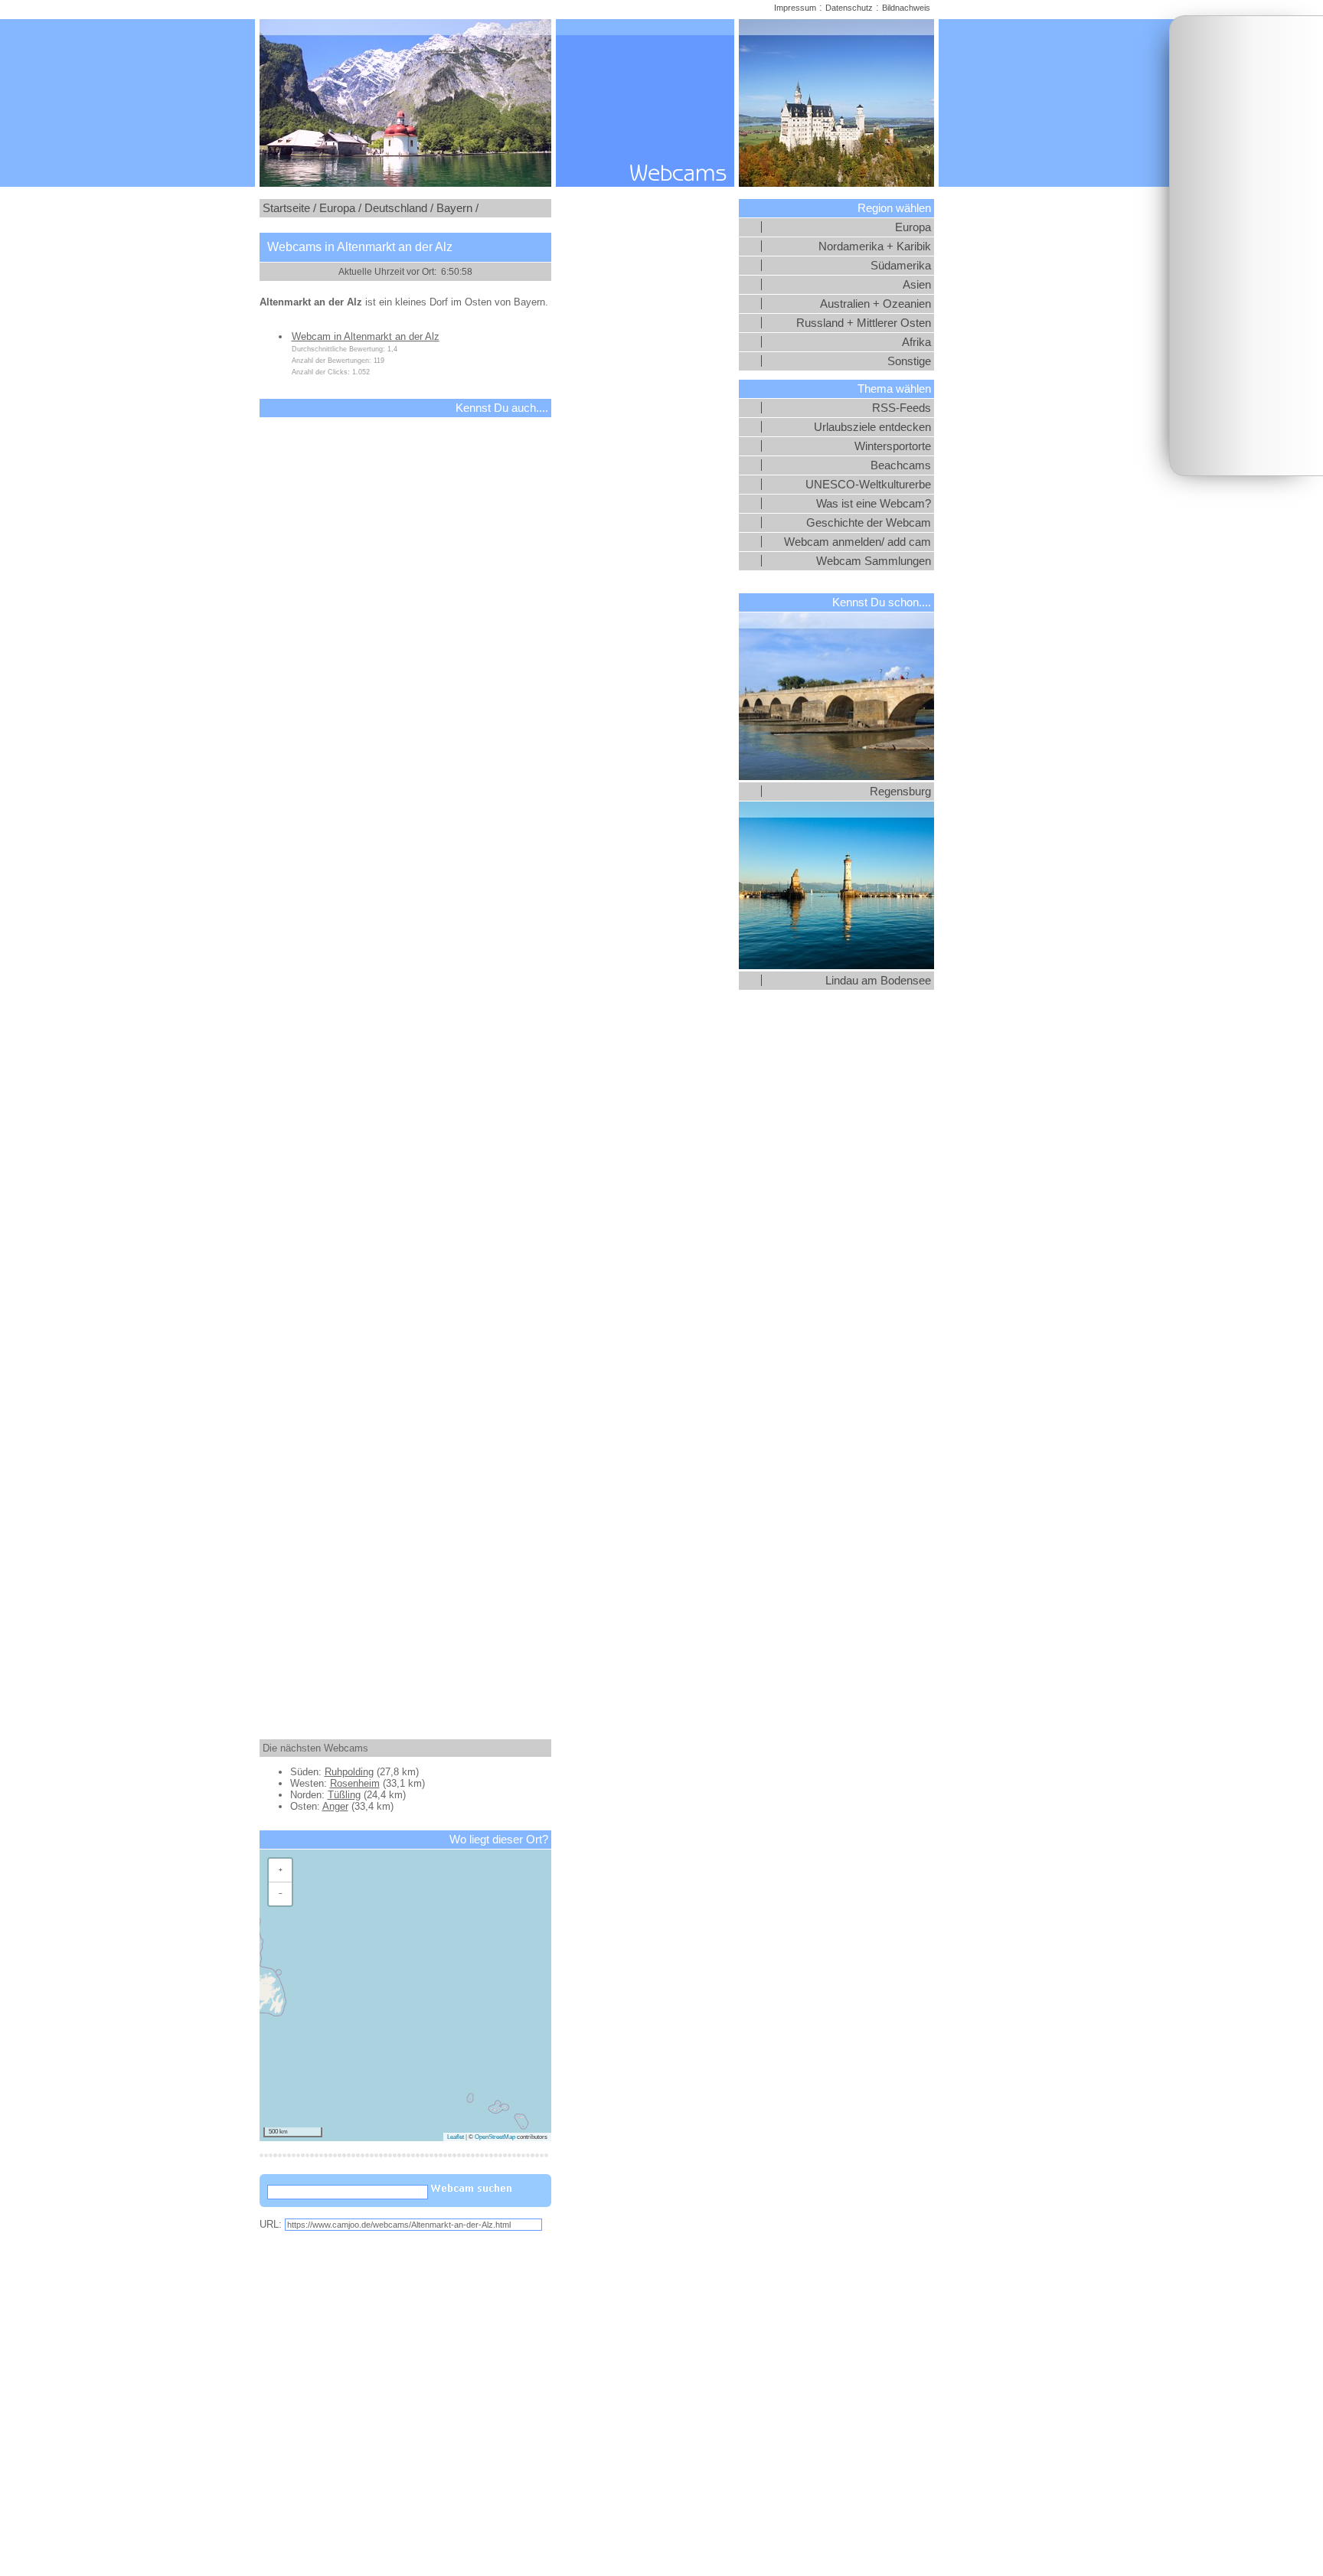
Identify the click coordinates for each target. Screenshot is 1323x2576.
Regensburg (900, 792)
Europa (913, 227)
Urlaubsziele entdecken (872, 427)
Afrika (916, 342)
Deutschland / (399, 208)
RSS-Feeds (902, 408)
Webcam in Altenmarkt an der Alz (366, 336)
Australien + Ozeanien (875, 304)
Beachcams (901, 465)
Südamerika (901, 266)
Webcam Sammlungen (874, 561)
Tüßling (344, 1795)
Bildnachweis (906, 8)
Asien (917, 285)
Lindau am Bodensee (878, 981)
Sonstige (909, 361)
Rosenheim (355, 1783)
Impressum (795, 8)
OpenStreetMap (495, 2137)
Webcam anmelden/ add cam (857, 542)
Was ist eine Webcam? (874, 504)
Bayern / (457, 208)
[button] (280, 1871)
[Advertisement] (1246, 246)
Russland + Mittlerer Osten (864, 323)
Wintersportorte (893, 446)
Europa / (340, 208)
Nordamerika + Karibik (875, 246)
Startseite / (289, 208)
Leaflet (456, 2137)
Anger (335, 1806)
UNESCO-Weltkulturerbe (868, 485)
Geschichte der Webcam (869, 523)
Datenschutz (849, 8)
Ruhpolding (349, 1772)
